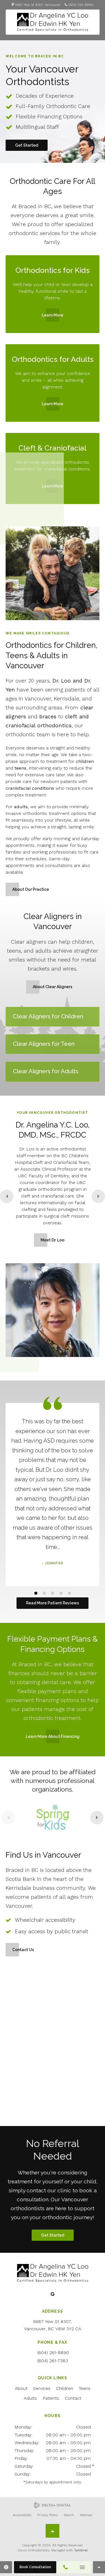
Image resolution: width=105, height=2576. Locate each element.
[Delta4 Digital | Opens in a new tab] (53, 2505)
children (84, 761)
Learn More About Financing (53, 1736)
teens (20, 768)
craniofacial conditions (30, 788)
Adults (30, 2398)
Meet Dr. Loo (53, 1240)
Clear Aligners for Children (48, 1016)
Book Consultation (35, 2567)
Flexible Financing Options (49, 117)
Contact (73, 2398)
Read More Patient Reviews (53, 1603)
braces (48, 717)
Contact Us (23, 1950)
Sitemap (86, 2515)
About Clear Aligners (53, 987)
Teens (85, 2388)
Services (42, 2388)
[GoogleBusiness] (53, 2294)
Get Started (27, 145)
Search (69, 2515)
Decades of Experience (45, 96)
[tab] (36, 1593)
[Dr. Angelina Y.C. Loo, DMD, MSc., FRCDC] (53, 1310)
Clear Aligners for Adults (46, 1071)
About (21, 2388)
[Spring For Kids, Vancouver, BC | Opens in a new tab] (53, 1818)
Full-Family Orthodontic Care (53, 106)
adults (21, 807)
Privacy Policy (48, 2515)
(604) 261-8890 (81, 5)
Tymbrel (81, 2550)
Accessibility (22, 2515)
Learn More (53, 315)
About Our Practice (31, 889)
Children (65, 2388)
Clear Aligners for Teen (44, 1044)
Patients (51, 2398)
